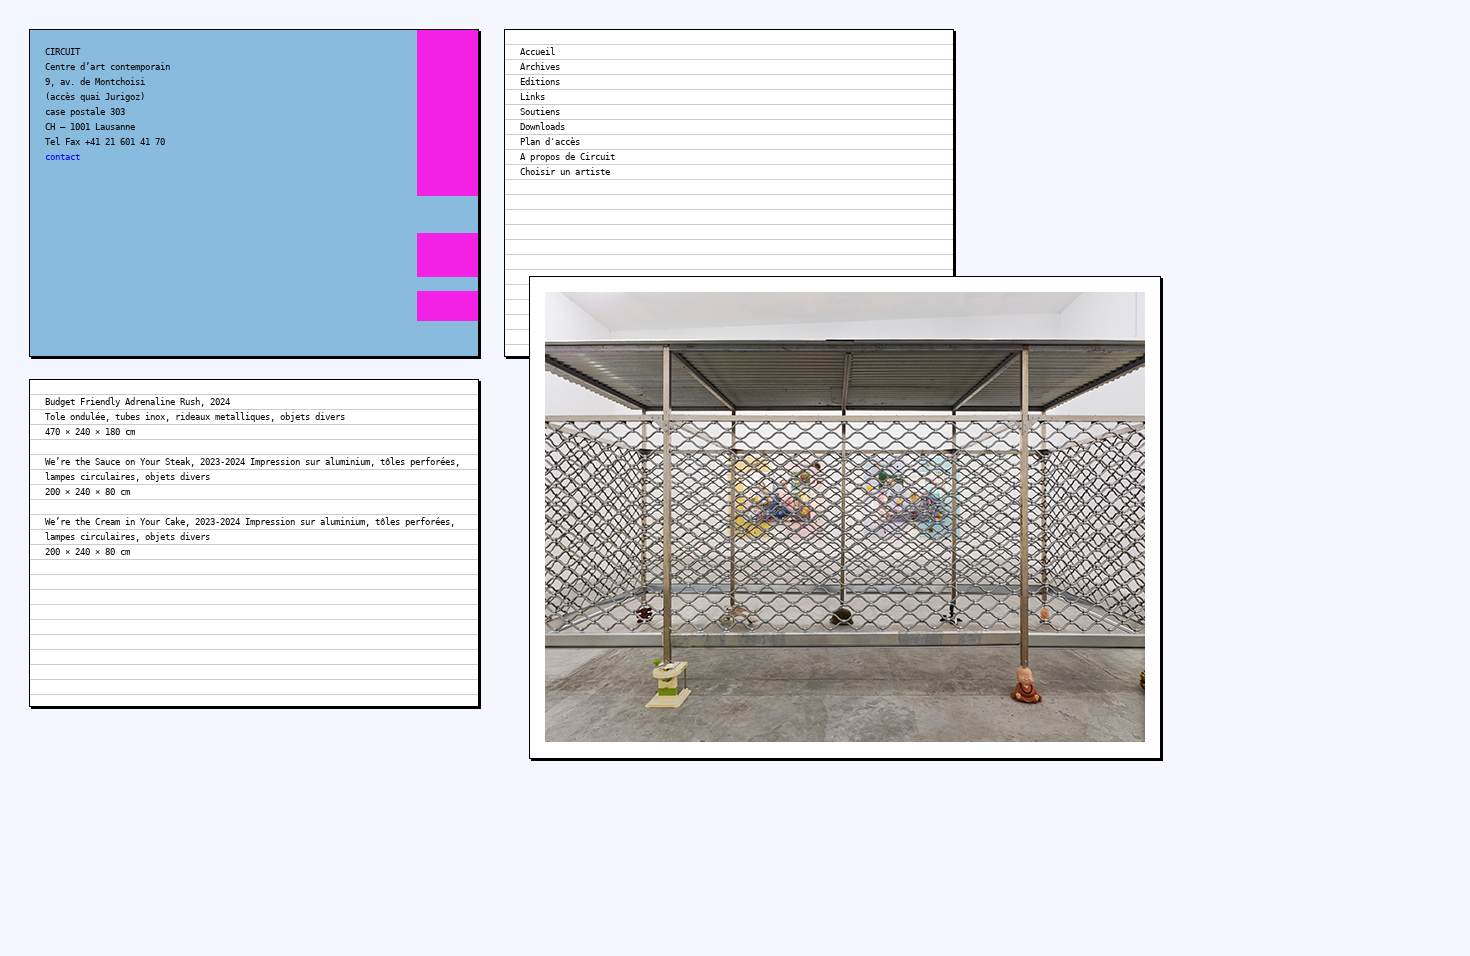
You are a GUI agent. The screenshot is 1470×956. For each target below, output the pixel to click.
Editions (540, 82)
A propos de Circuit (567, 157)
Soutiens (540, 112)
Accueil (537, 52)
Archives (540, 67)
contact (62, 157)
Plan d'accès (550, 142)
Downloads (542, 127)
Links (532, 97)
